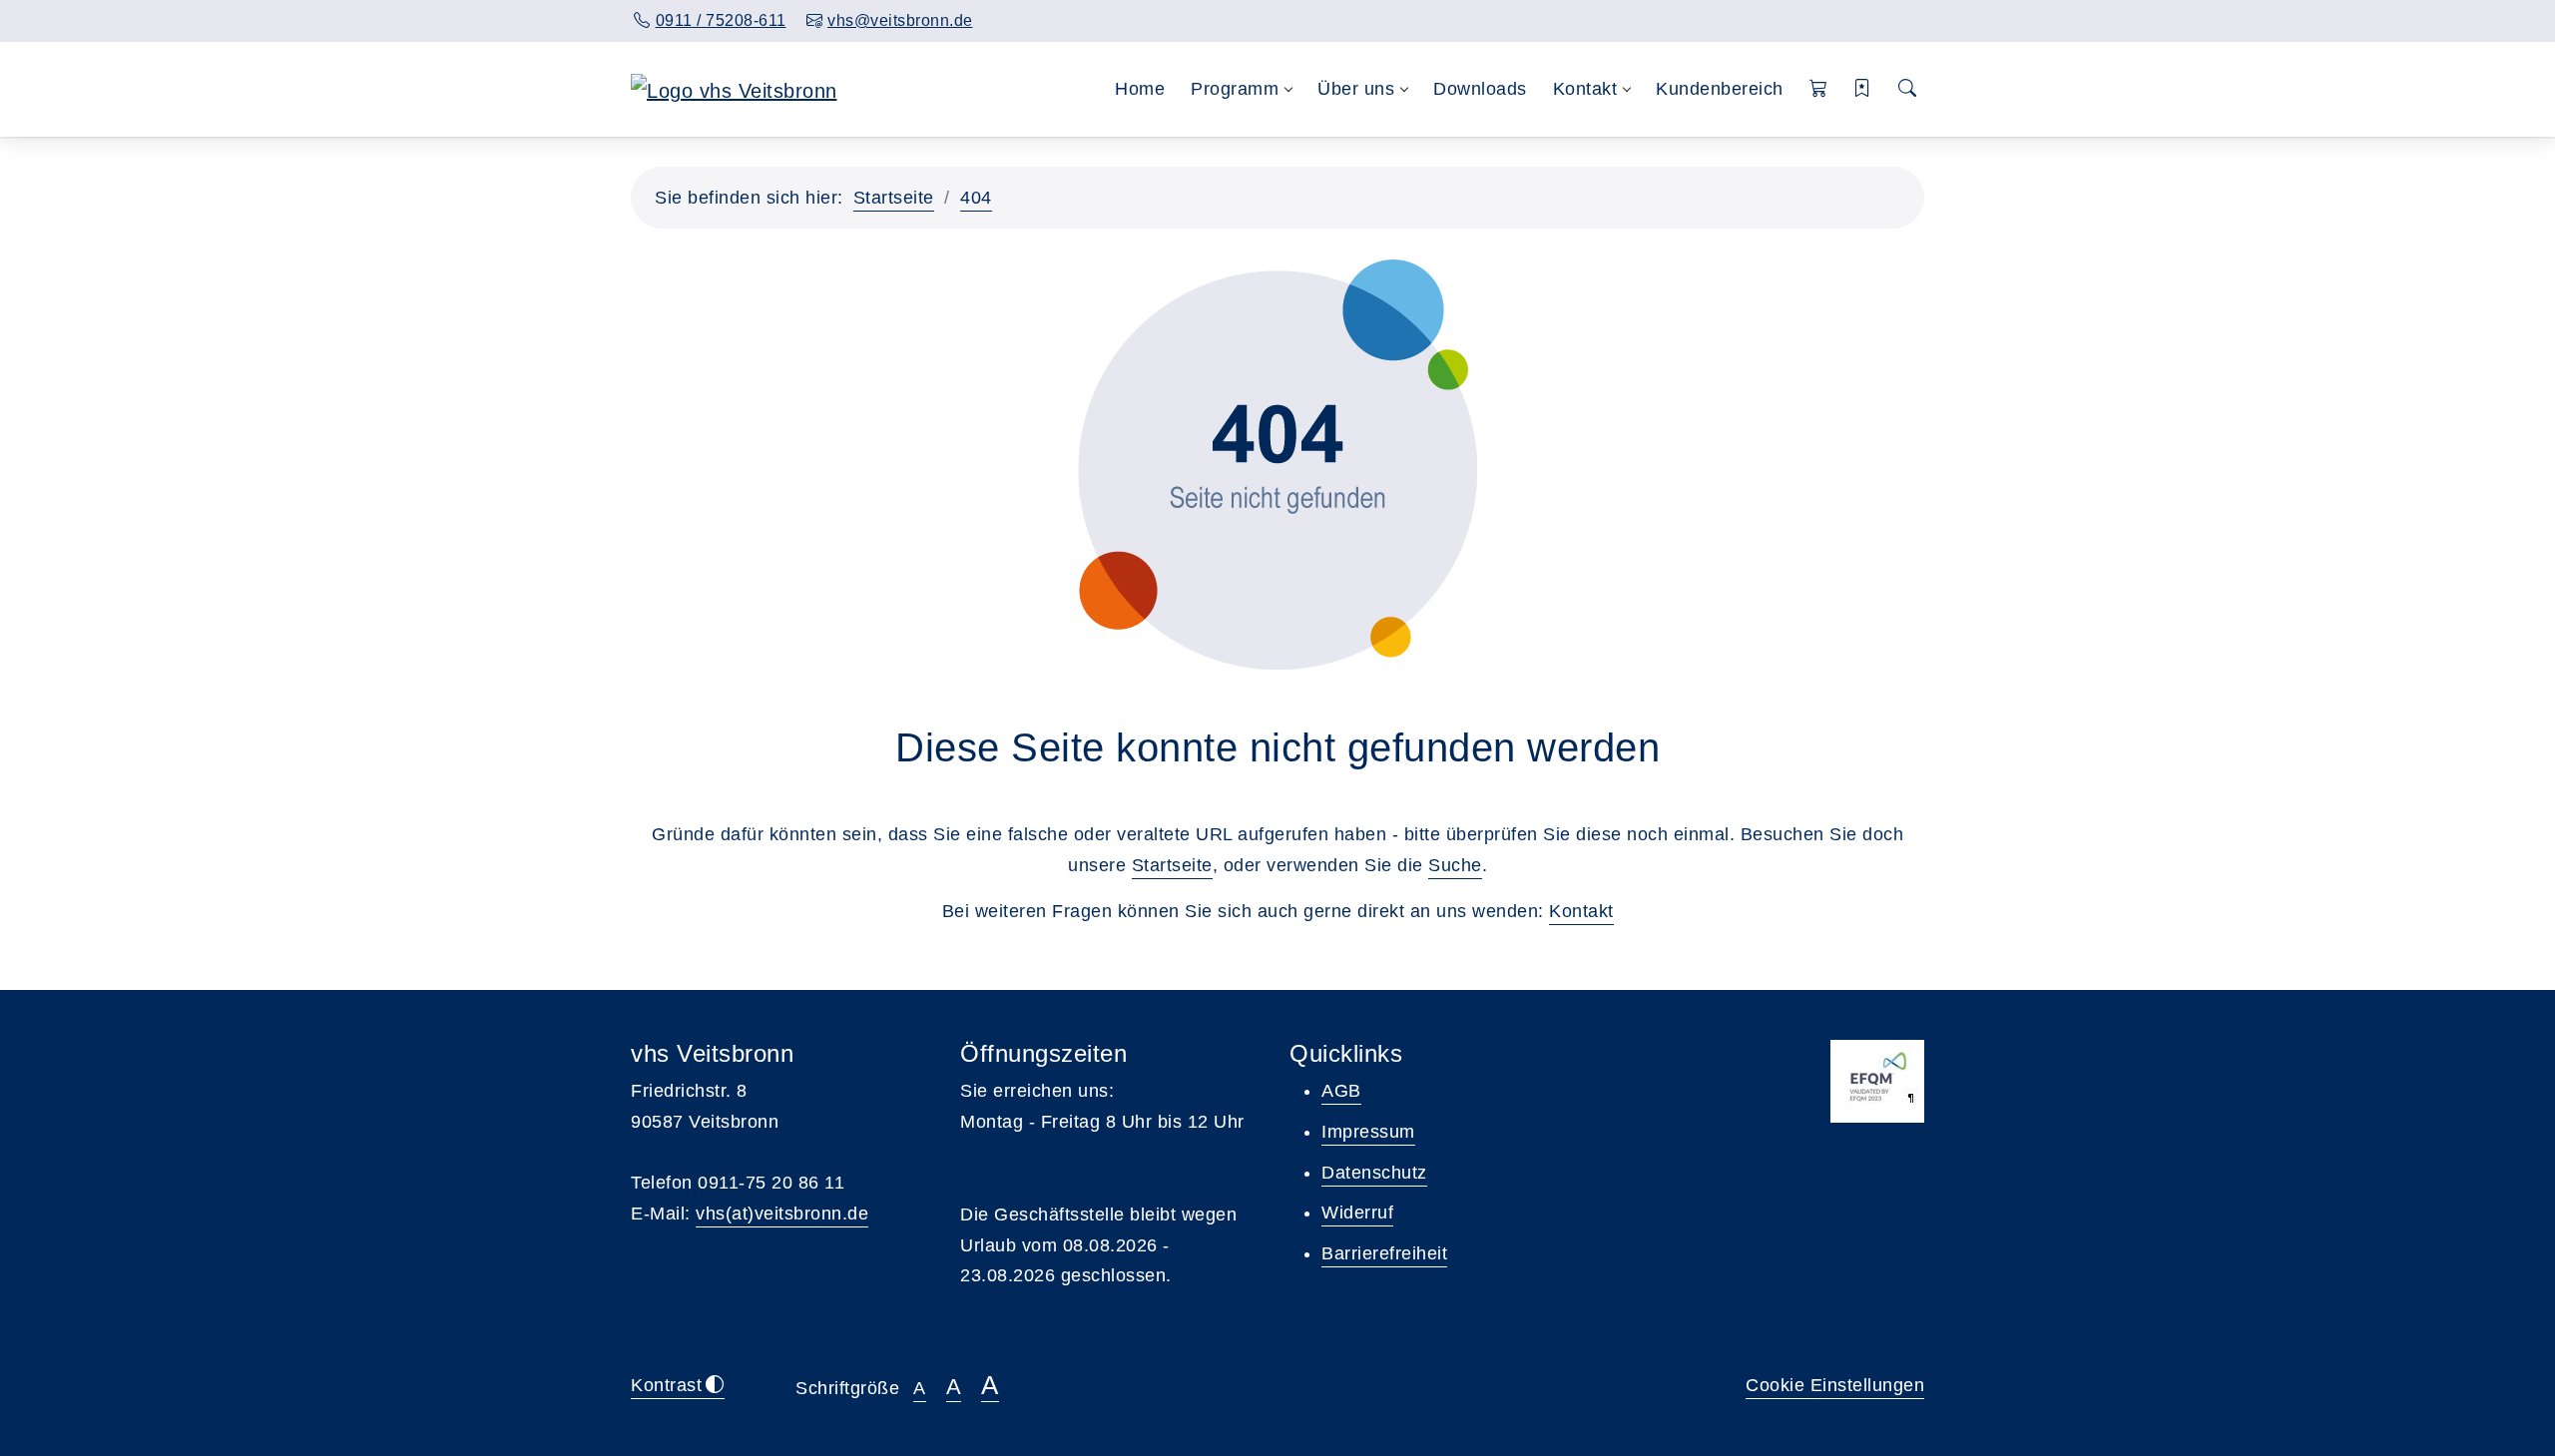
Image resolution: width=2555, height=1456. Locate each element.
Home (1140, 89)
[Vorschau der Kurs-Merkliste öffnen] (1863, 89)
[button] (1819, 89)
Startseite (894, 198)
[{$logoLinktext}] (734, 89)
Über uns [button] (1356, 89)
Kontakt (1581, 911)
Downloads (1480, 89)
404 (976, 198)
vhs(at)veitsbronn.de (782, 1213)
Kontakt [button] (1585, 89)
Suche (1455, 865)
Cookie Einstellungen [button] (1835, 1385)
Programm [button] (1235, 89)
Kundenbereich (1720, 89)
